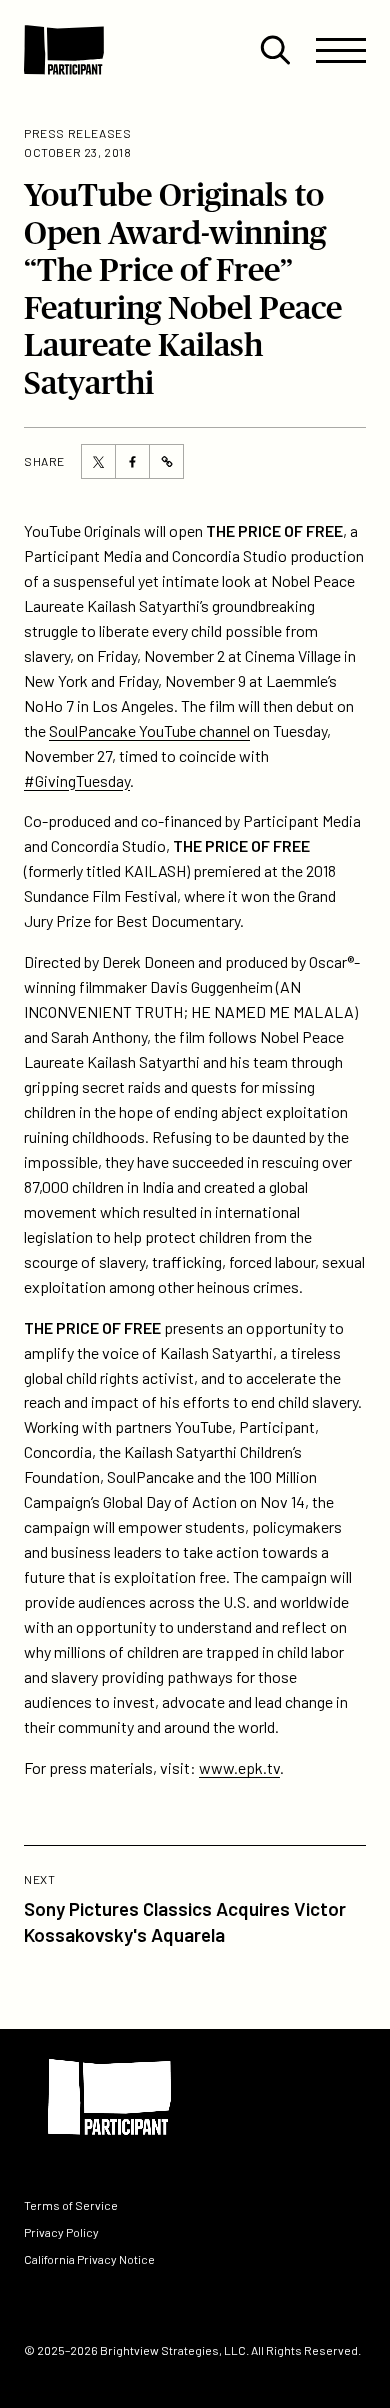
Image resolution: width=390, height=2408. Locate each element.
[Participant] (64, 50)
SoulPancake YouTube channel (149, 730)
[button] (275, 50)
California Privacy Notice (89, 2259)
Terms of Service (71, 2204)
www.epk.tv (239, 1767)
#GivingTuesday (77, 780)
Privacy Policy (61, 2232)
